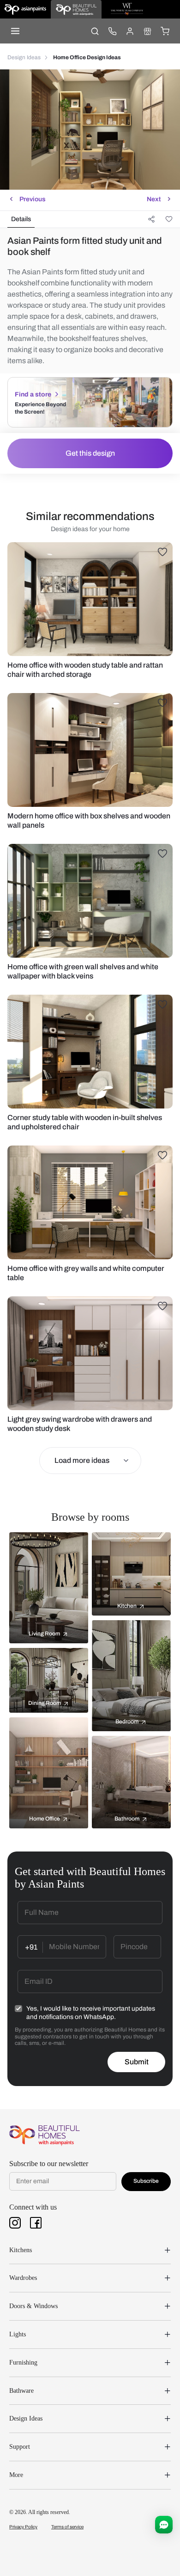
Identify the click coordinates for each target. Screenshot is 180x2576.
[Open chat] (164, 2525)
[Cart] (165, 31)
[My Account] (130, 31)
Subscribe (146, 2181)
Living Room (44, 1634)
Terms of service (67, 2527)
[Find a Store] (147, 31)
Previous (33, 199)
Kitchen (127, 1606)
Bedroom (127, 1721)
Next (154, 199)
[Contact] (112, 31)
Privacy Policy (23, 2527)
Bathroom (127, 1819)
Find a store (33, 394)
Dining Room (45, 1703)
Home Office (45, 1819)
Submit (137, 2062)
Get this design (90, 453)
